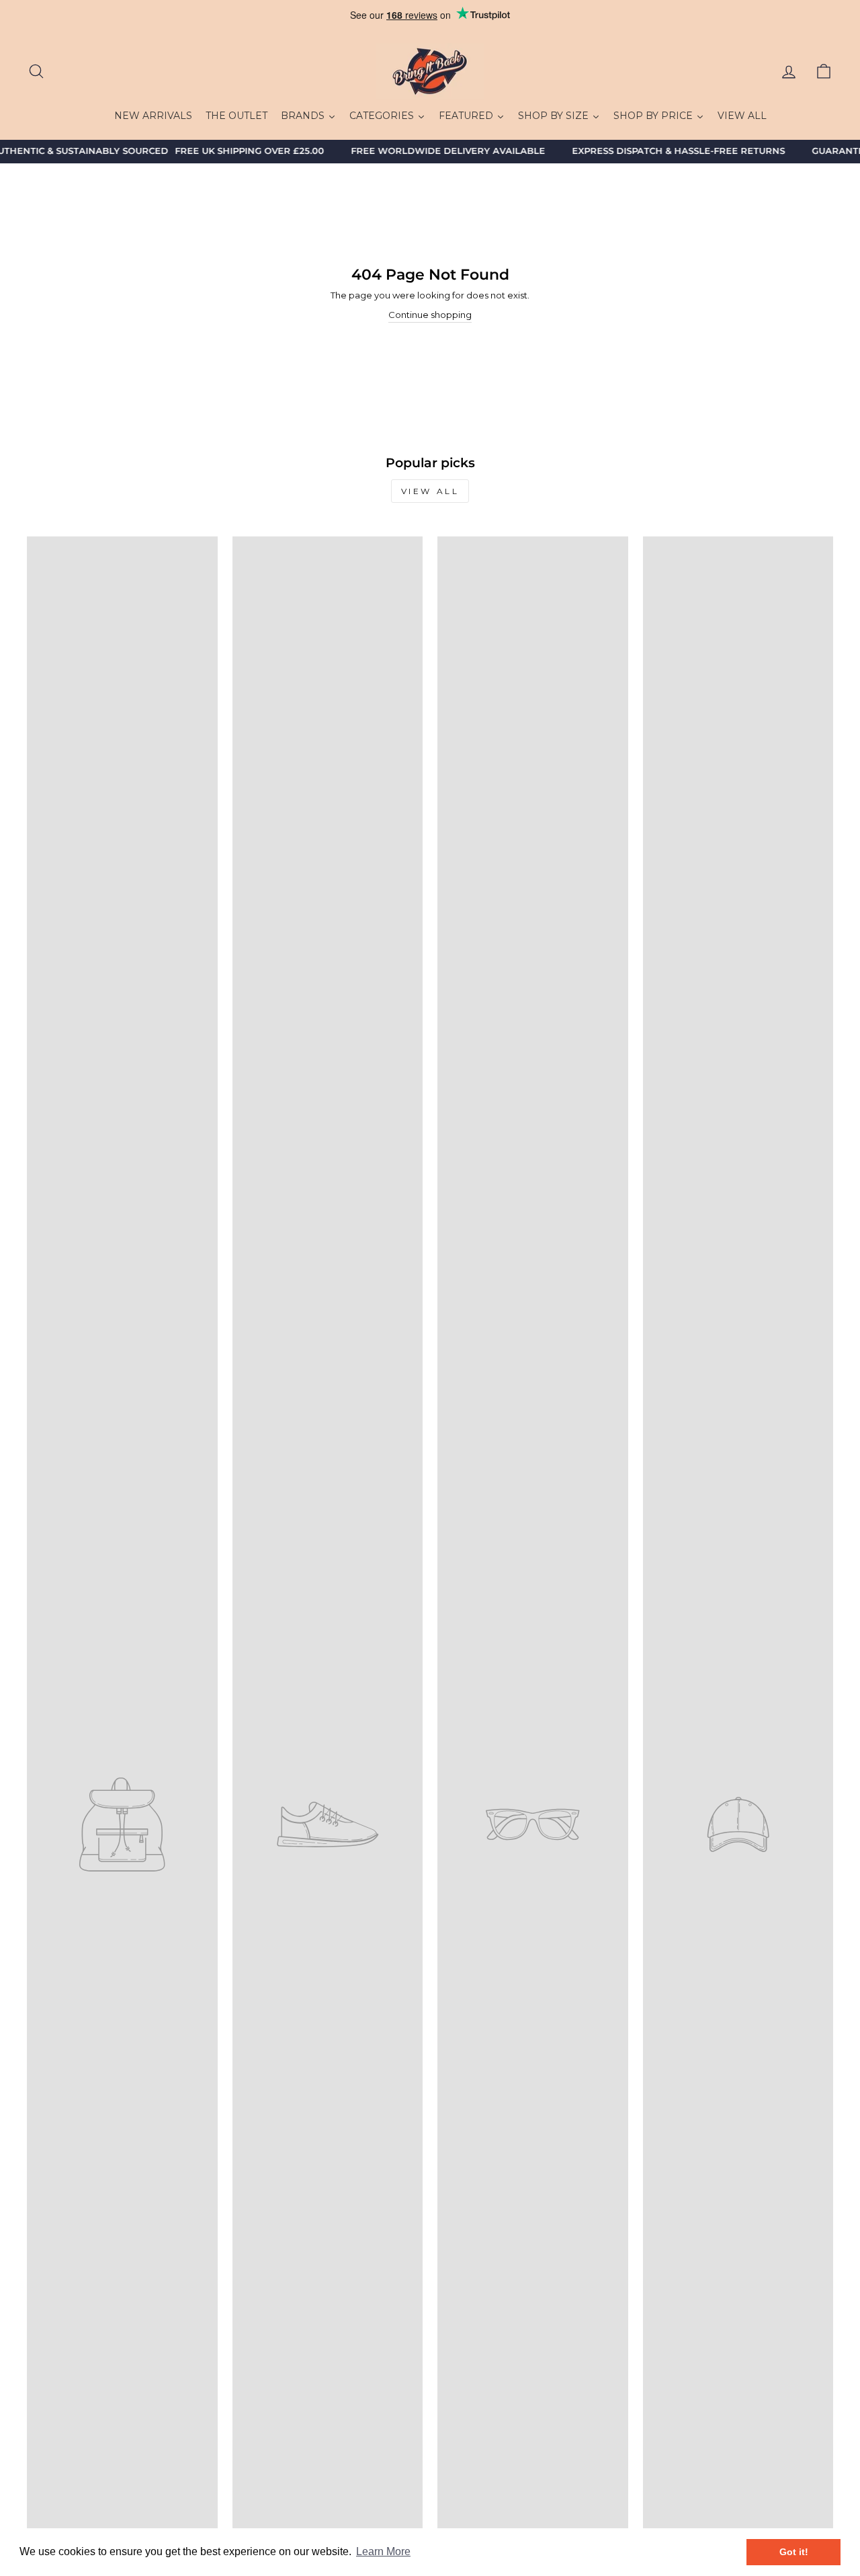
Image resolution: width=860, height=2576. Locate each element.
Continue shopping (430, 315)
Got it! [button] (794, 2552)
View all (430, 491)
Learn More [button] (383, 2551)
